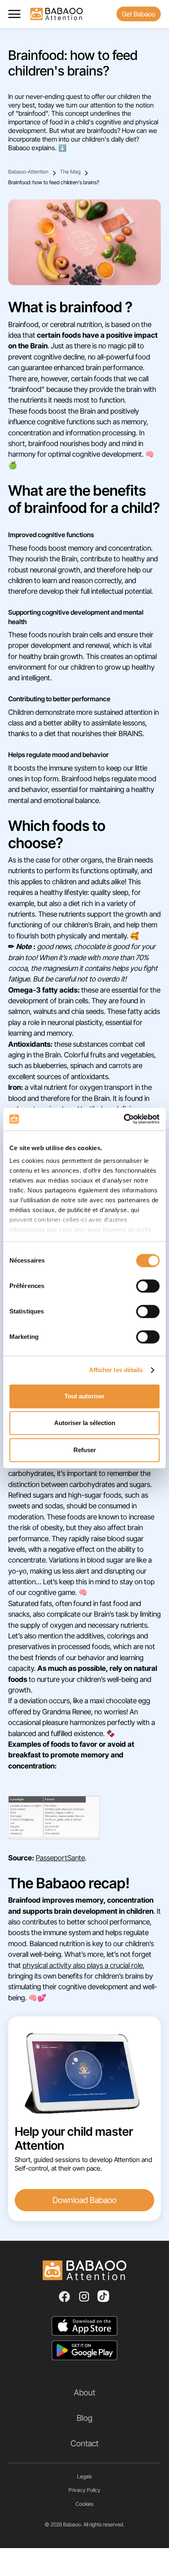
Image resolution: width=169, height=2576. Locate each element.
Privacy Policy (84, 2490)
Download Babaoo (84, 2200)
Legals (84, 2476)
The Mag (70, 172)
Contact (84, 2443)
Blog (84, 2418)
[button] (18, 14)
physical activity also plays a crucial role (83, 1965)
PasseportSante (60, 1858)
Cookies (84, 2504)
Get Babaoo (139, 14)
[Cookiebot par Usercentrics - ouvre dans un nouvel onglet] (124, 1119)
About (84, 2393)
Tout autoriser (84, 1396)
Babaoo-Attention (28, 172)
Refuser (85, 1450)
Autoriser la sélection (85, 1423)
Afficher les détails (116, 1370)
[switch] (148, 1286)
